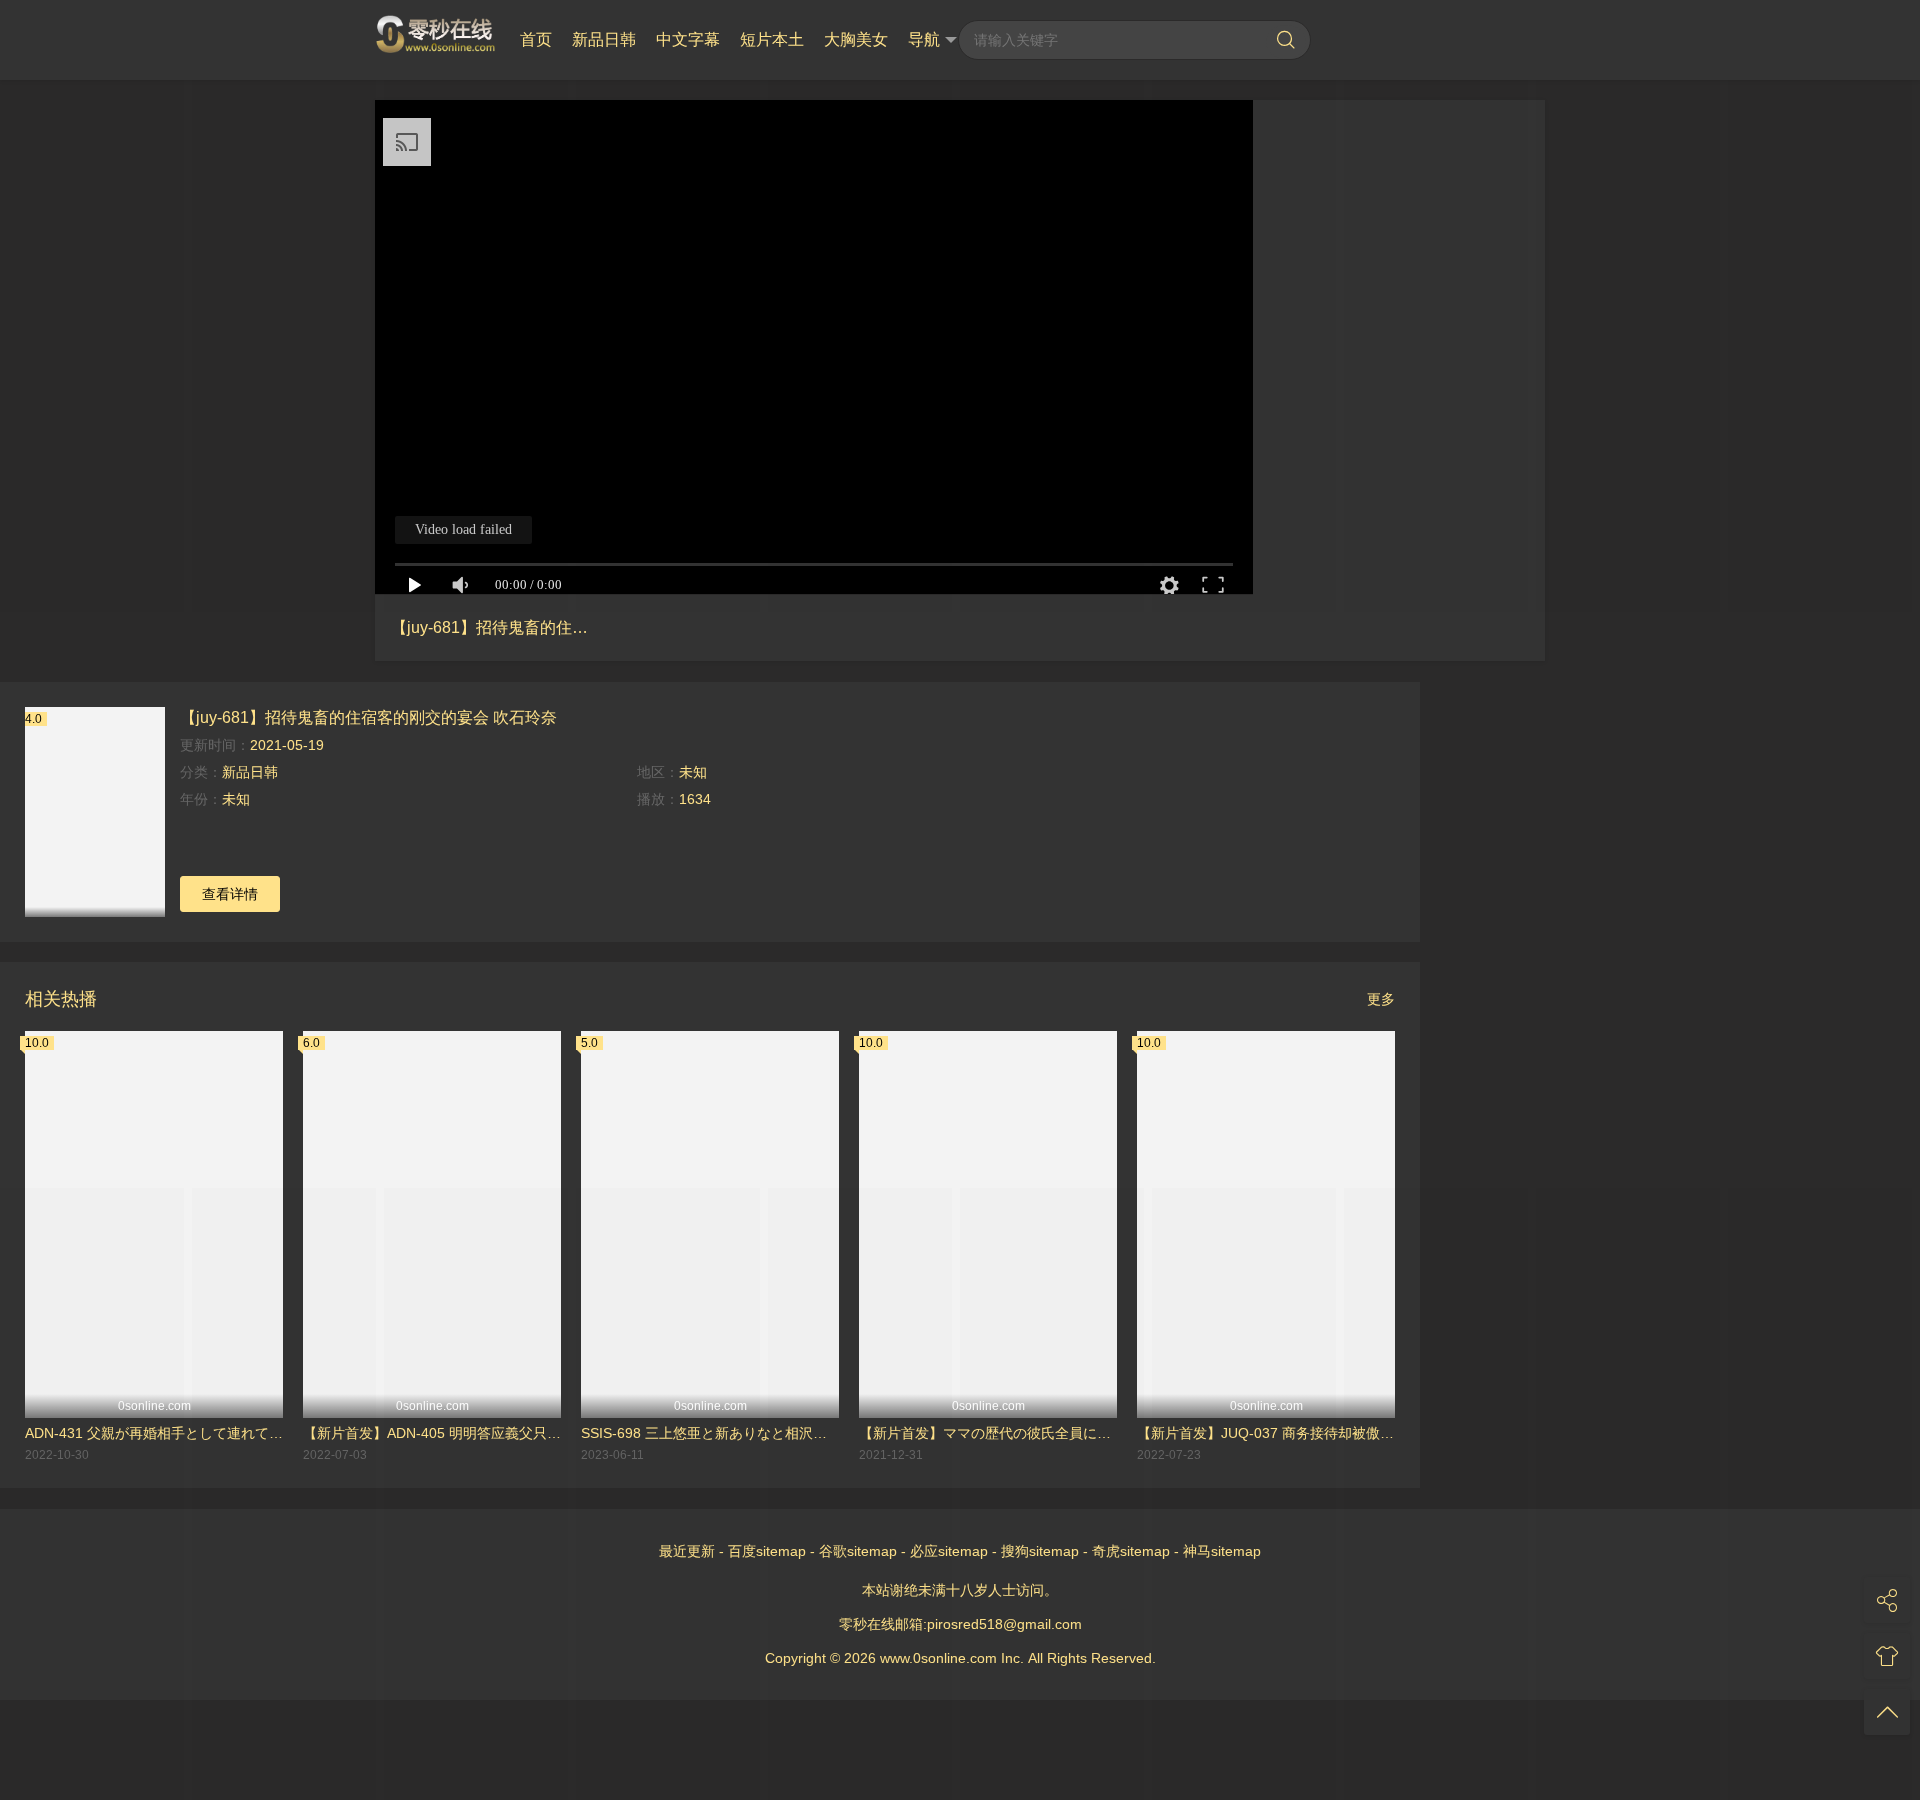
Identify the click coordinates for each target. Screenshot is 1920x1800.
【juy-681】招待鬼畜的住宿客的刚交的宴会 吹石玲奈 (368, 717)
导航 (924, 39)
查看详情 (230, 894)
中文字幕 (688, 39)
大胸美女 (856, 39)
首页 (536, 39)
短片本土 (772, 39)
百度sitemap (767, 1551)
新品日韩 (604, 39)
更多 (1381, 999)
